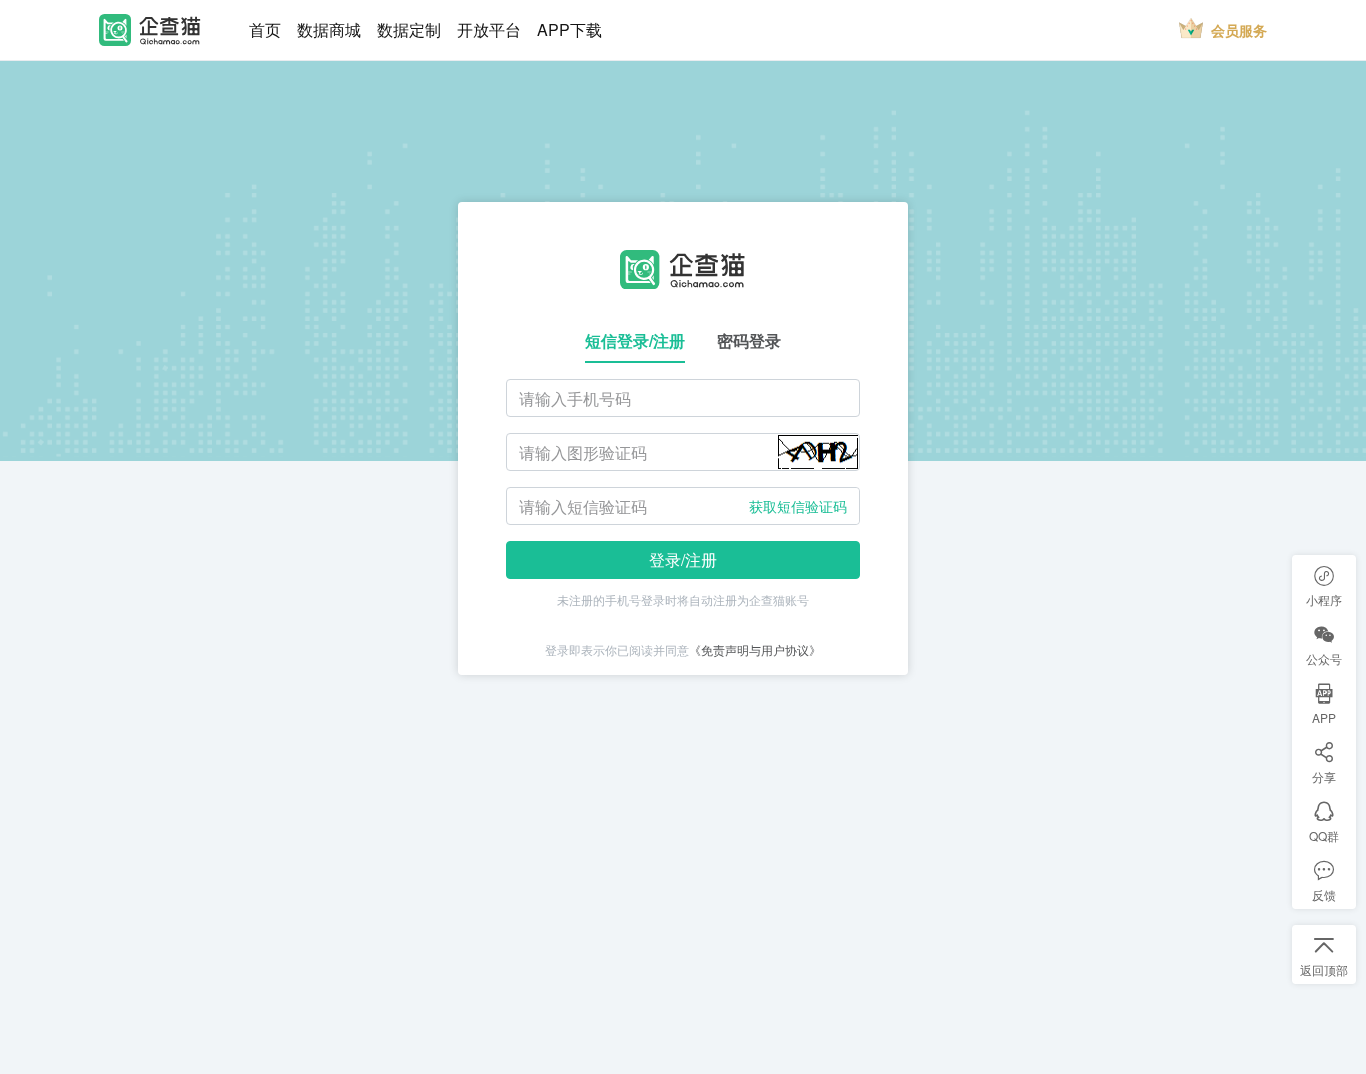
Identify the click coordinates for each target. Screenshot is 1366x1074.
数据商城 (329, 29)
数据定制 (409, 29)
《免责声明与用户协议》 (755, 649)
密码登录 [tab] (749, 340)
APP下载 (569, 29)
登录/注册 (683, 559)
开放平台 (489, 29)
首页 (265, 29)
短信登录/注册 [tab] (635, 340)
